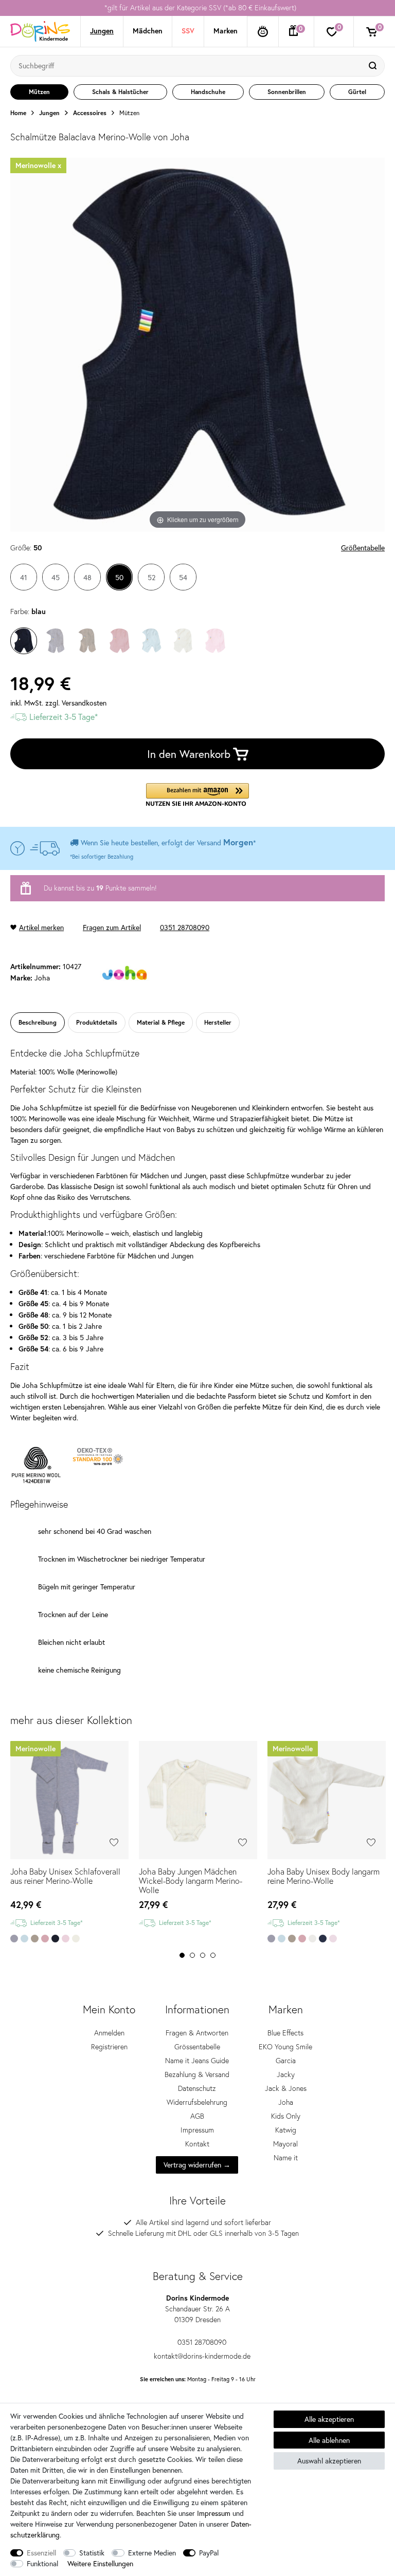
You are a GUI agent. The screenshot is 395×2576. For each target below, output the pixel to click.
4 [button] (213, 1955)
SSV (188, 31)
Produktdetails (97, 1022)
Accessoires (90, 113)
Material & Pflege (161, 1022)
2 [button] (192, 1955)
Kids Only (286, 2116)
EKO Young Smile (285, 2047)
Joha (286, 2102)
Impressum (197, 2130)
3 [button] (203, 1955)
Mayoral (285, 2144)
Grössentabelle (197, 2047)
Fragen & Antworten (197, 2033)
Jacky (286, 2074)
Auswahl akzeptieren (329, 2461)
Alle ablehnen (329, 2440)
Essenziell (41, 2553)
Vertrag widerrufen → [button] (197, 2165)
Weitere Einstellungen (100, 2563)
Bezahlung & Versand (197, 2074)
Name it (286, 2158)
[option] (197, 8)
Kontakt (197, 2144)
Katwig (286, 2130)
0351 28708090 (185, 927)
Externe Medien (152, 2553)
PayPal (209, 2553)
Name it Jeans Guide (197, 2061)
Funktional (42, 2563)
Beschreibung (38, 1022)
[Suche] (374, 66)
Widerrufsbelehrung (197, 2102)
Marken (226, 31)
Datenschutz (197, 2088)
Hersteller (218, 1022)
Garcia (286, 2061)
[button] (197, 795)
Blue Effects (285, 2033)
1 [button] (182, 1955)
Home (18, 113)
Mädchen (148, 31)
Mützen (129, 113)
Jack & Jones (286, 2088)
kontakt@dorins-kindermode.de (202, 2356)
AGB (197, 2116)
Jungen (102, 31)
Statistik (92, 2553)
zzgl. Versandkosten (76, 703)
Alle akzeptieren (329, 2419)
